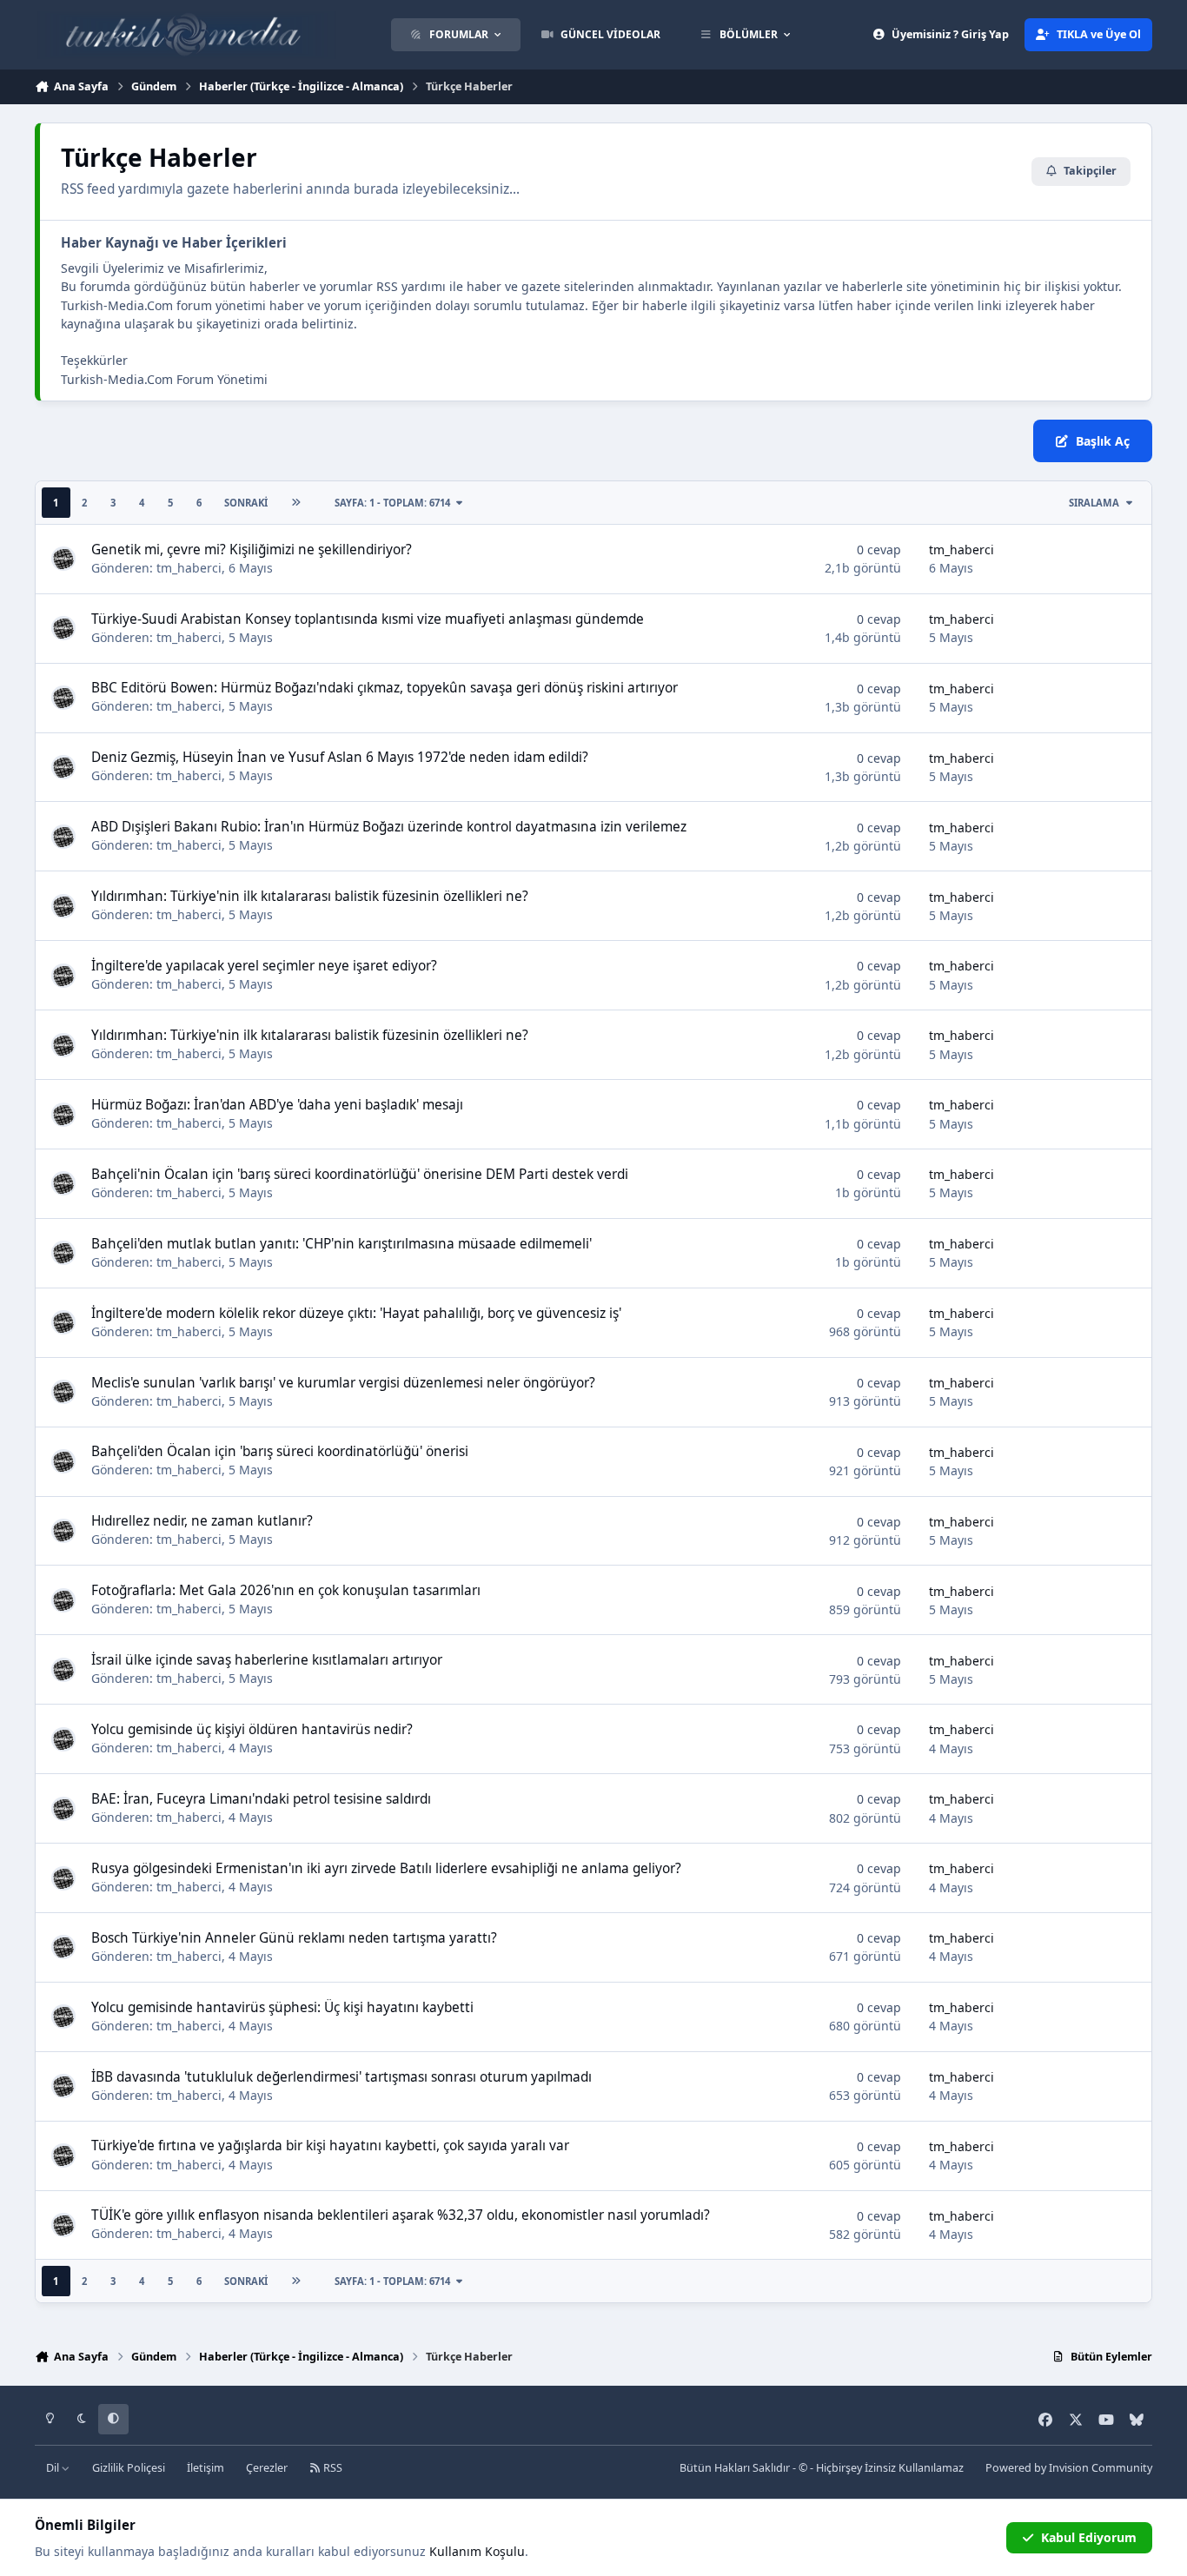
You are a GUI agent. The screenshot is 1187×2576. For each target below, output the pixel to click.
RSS (332, 2468)
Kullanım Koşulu (477, 2551)
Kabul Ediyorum (1089, 2537)
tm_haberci (189, 568)
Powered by (1069, 2468)
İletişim (206, 2468)
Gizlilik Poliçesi (129, 2468)
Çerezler (267, 2468)
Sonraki (246, 503)
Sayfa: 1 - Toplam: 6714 (392, 503)
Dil (54, 2468)
